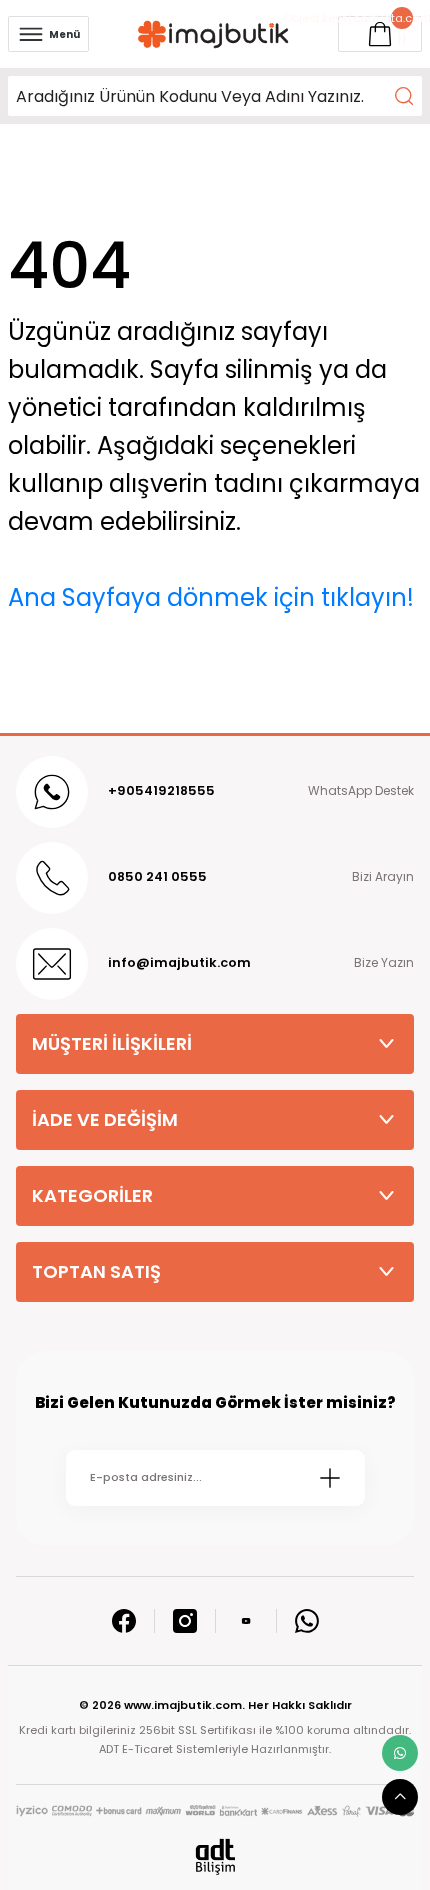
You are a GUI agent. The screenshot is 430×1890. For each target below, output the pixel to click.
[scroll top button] (400, 1797)
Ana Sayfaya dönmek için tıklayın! (211, 597)
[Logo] (214, 34)
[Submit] (330, 1478)
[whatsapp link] (400, 1753)
